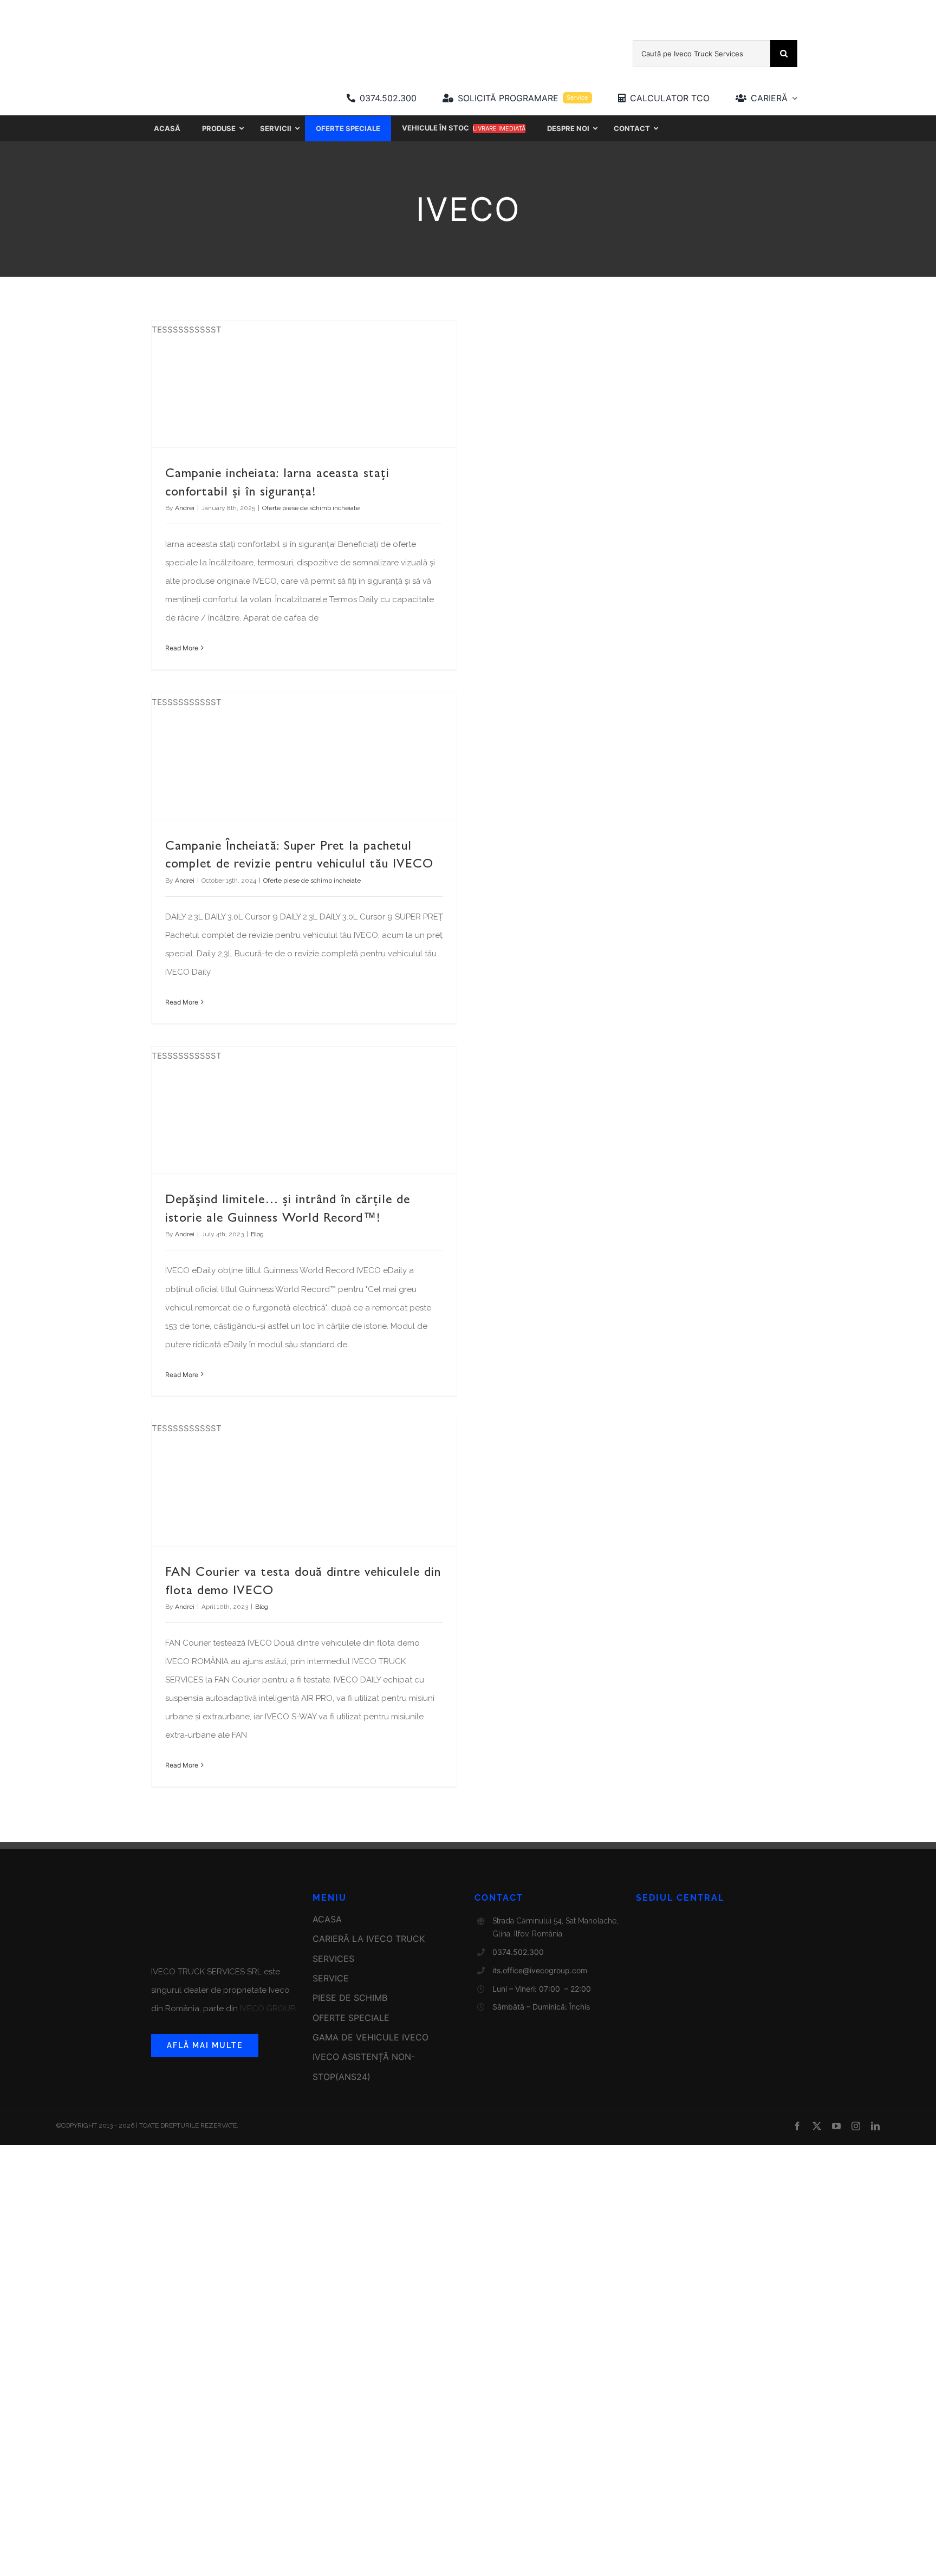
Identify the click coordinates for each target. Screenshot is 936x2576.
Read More (182, 648)
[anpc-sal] (192, 2091)
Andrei (185, 508)
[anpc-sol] (302, 2091)
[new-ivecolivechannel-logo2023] (430, 20)
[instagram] (856, 2126)
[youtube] (836, 2126)
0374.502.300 (518, 1952)
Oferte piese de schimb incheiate (311, 508)
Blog (257, 1234)
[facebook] (797, 2126)
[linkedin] (875, 2126)
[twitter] (817, 2126)
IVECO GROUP (266, 2008)
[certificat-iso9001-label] (412, 2091)
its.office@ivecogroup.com (540, 1970)
